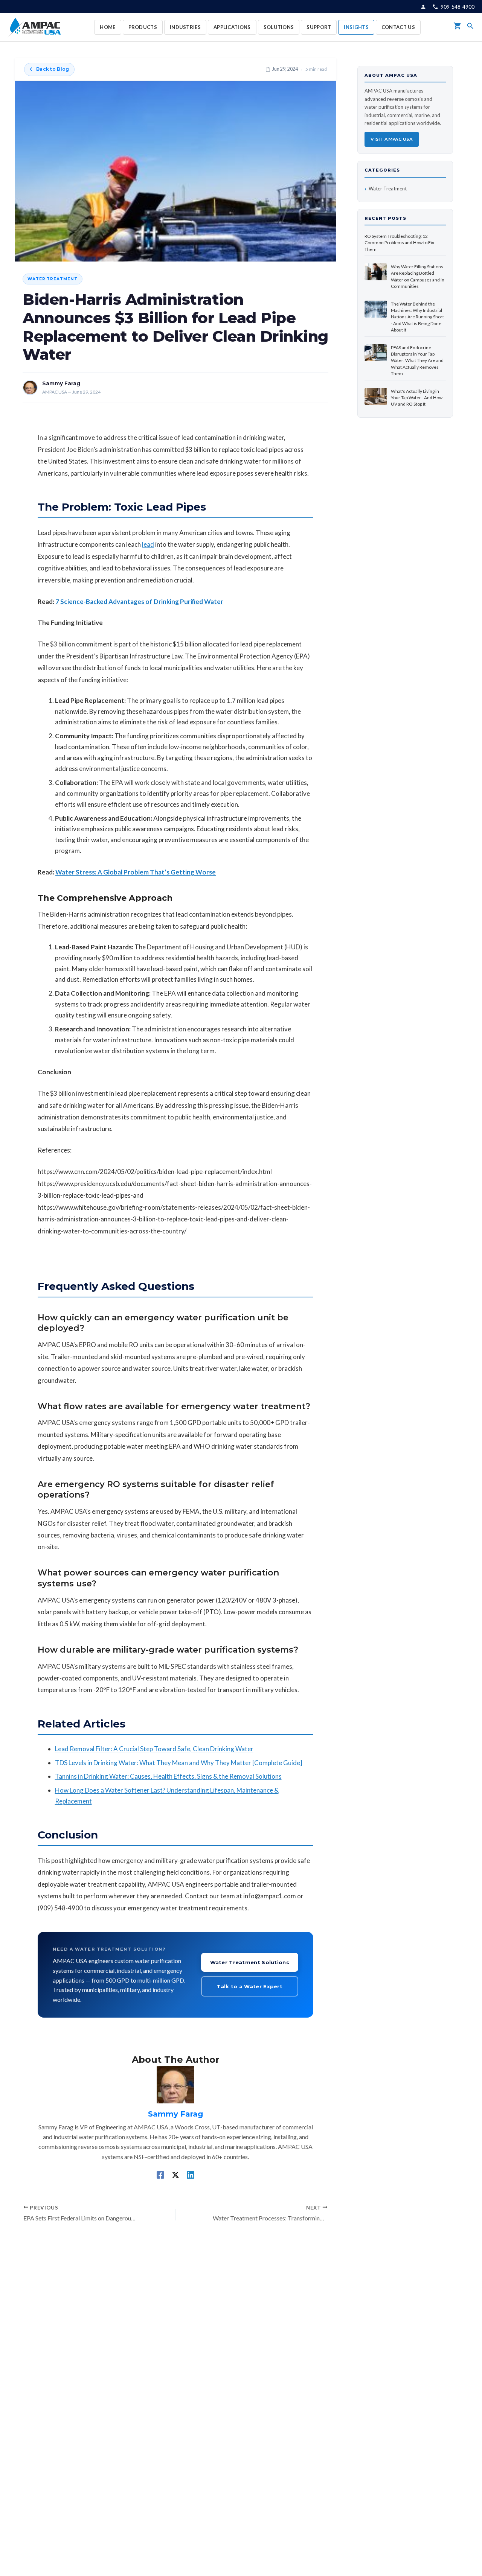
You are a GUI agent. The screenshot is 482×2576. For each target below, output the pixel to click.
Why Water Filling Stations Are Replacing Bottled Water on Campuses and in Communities (418, 276)
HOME (108, 27)
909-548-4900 (458, 7)
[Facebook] (160, 2175)
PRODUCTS (143, 27)
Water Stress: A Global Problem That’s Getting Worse (136, 872)
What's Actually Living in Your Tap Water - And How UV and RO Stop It (417, 398)
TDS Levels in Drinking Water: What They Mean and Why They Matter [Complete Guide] (179, 1763)
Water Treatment (53, 279)
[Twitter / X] (175, 2175)
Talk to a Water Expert (249, 1986)
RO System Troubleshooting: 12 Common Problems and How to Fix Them (399, 243)
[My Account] (423, 7)
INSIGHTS (356, 27)
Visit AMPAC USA (392, 139)
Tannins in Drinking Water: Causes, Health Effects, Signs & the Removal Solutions (168, 1776)
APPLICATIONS (232, 27)
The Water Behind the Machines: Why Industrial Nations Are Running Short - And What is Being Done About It (417, 317)
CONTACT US (398, 27)
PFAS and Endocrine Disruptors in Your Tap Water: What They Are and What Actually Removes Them (417, 361)
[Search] (470, 27)
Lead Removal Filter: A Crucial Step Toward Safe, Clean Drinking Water (154, 1749)
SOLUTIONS (279, 27)
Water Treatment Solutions (250, 1962)
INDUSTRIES (185, 27)
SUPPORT (319, 27)
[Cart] (458, 27)
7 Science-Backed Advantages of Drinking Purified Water (139, 601)
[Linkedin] (191, 2175)
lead (148, 544)
